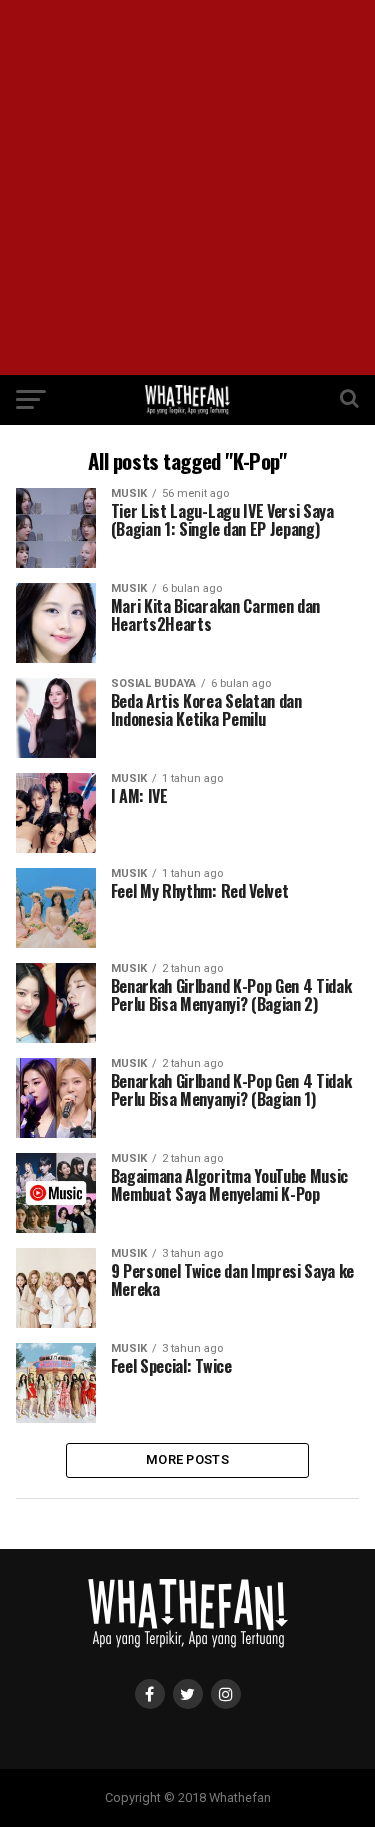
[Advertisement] (187, 187)
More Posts (187, 1459)
